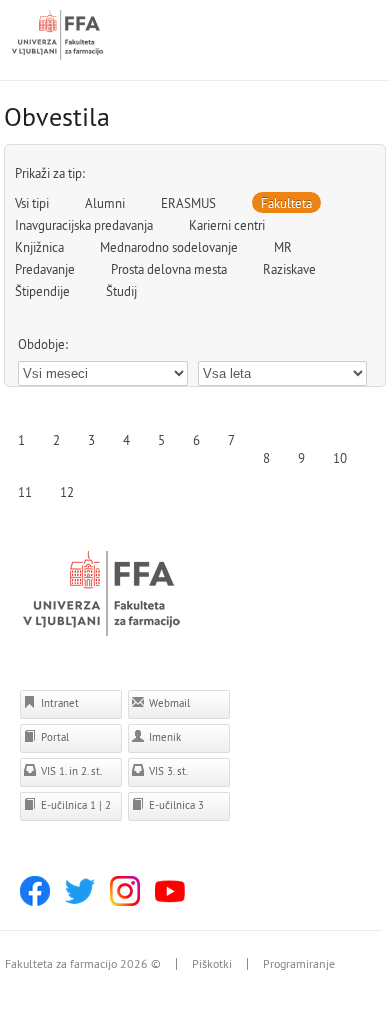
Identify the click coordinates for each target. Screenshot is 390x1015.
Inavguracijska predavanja (84, 225)
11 (25, 492)
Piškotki (212, 964)
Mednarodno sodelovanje (169, 247)
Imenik (163, 737)
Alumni (105, 203)
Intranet (58, 703)
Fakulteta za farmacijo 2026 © (83, 964)
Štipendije (42, 291)
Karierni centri (227, 225)
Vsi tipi (32, 203)
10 (340, 458)
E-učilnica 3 (175, 805)
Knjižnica (39, 247)
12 (67, 492)
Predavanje (45, 269)
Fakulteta (286, 203)
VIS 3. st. (167, 771)
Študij (121, 291)
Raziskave (289, 269)
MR (283, 247)
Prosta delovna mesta (169, 269)
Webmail (168, 703)
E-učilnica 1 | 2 (74, 805)
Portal (53, 737)
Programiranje (299, 964)
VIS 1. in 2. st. (70, 771)
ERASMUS (188, 203)
